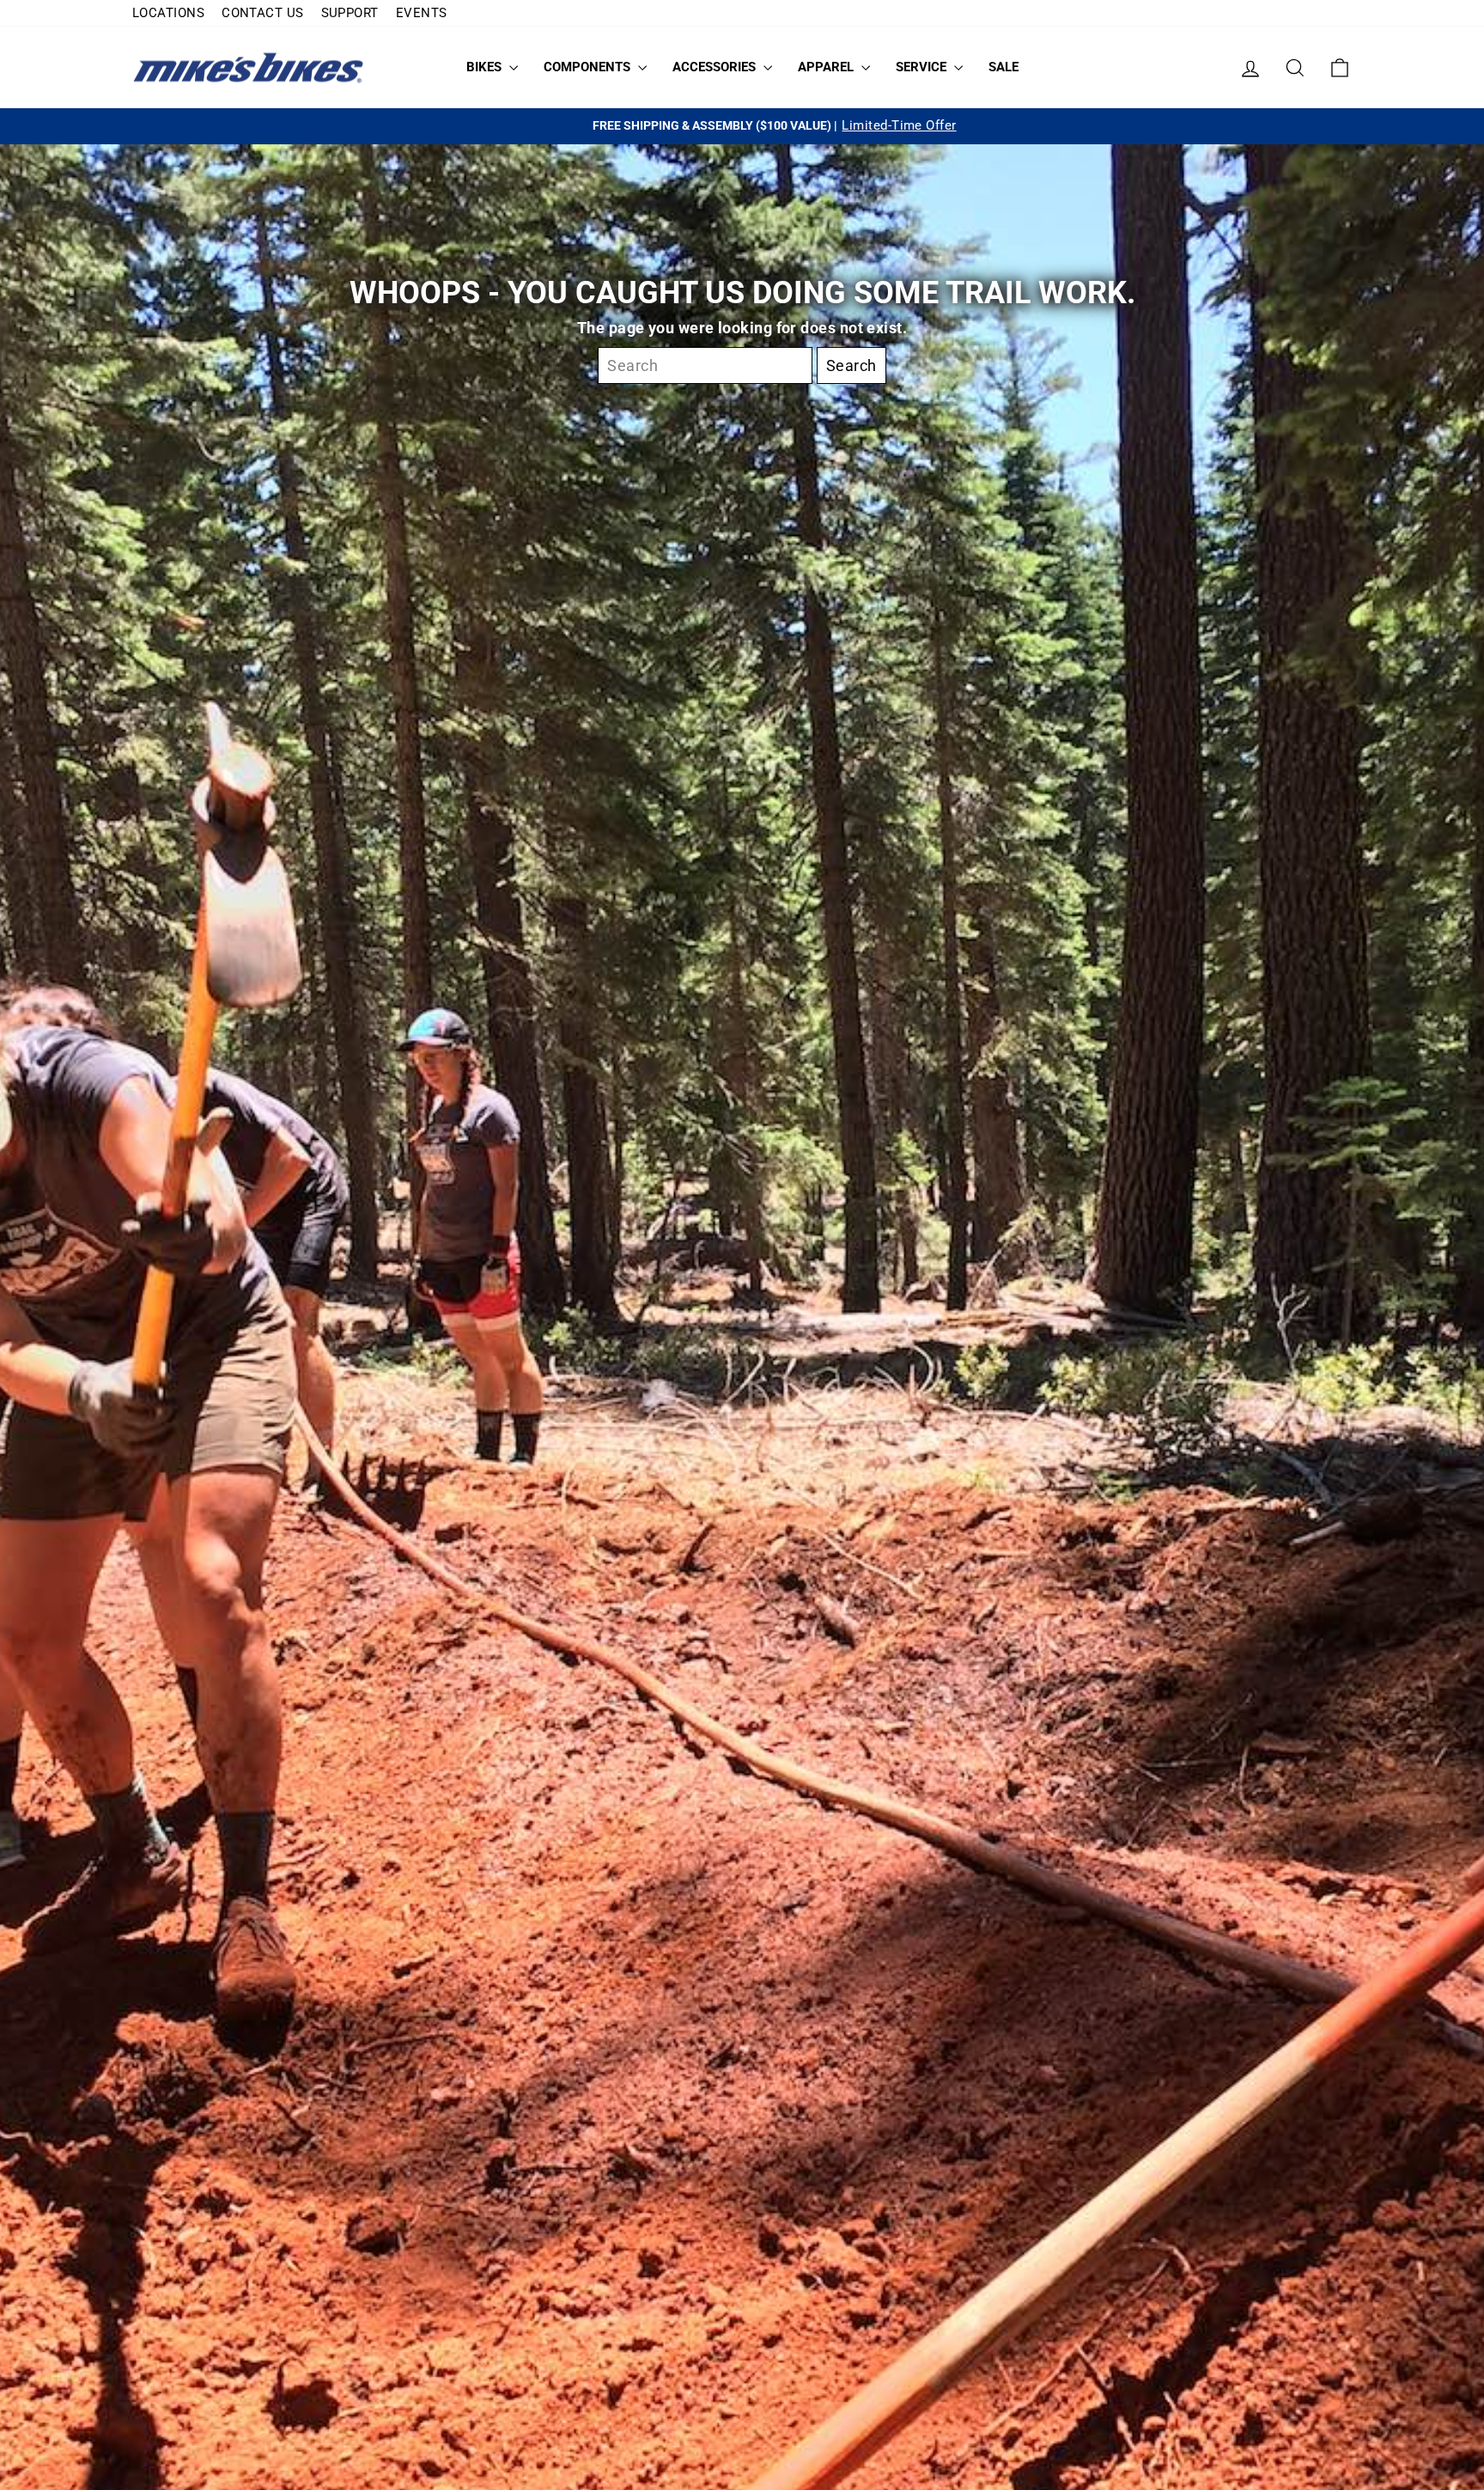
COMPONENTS (589, 67)
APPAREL (827, 67)
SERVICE (923, 67)
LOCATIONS (168, 13)
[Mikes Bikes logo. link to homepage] (248, 67)
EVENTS (422, 13)
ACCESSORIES (716, 67)
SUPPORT (350, 13)
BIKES (486, 67)
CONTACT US (263, 13)
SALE (1004, 67)
